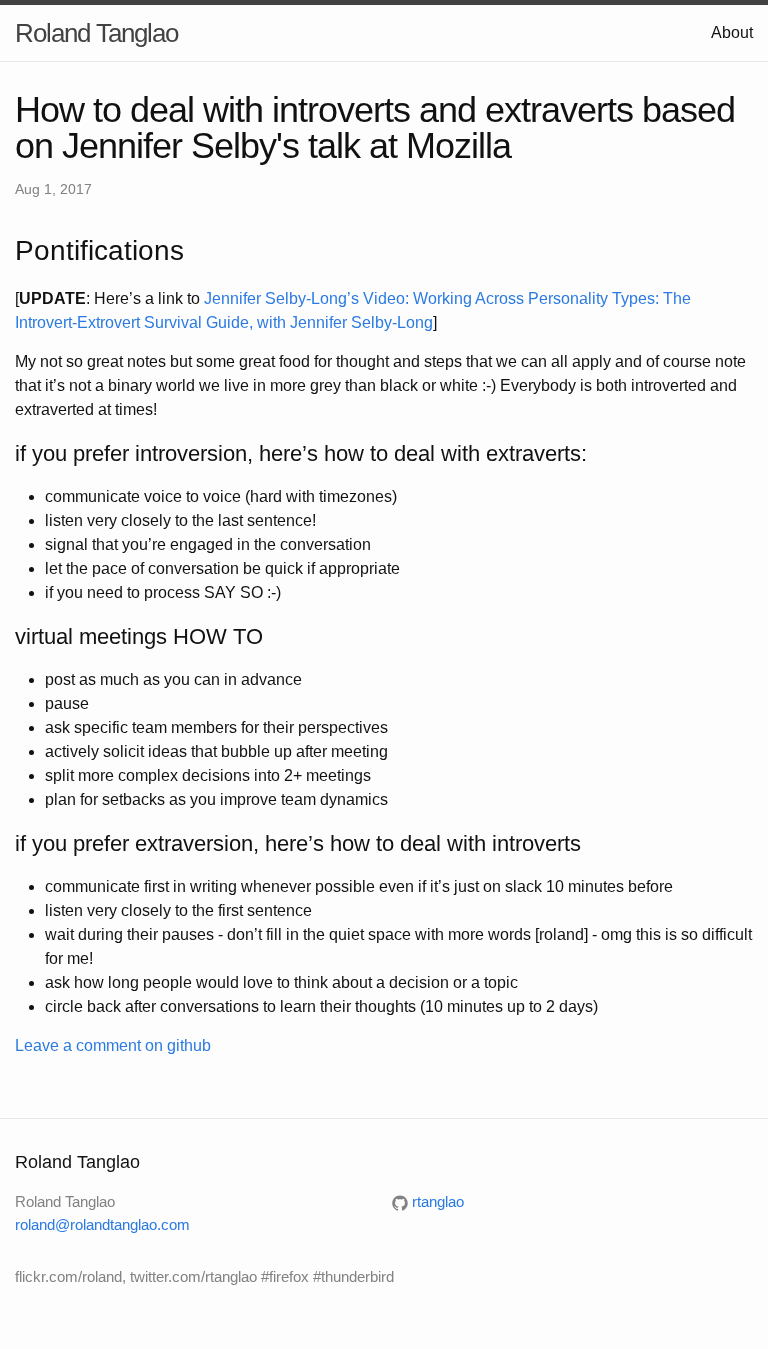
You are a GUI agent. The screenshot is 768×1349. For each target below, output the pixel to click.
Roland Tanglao (96, 33)
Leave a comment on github (113, 1045)
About (732, 32)
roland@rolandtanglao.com (102, 1224)
